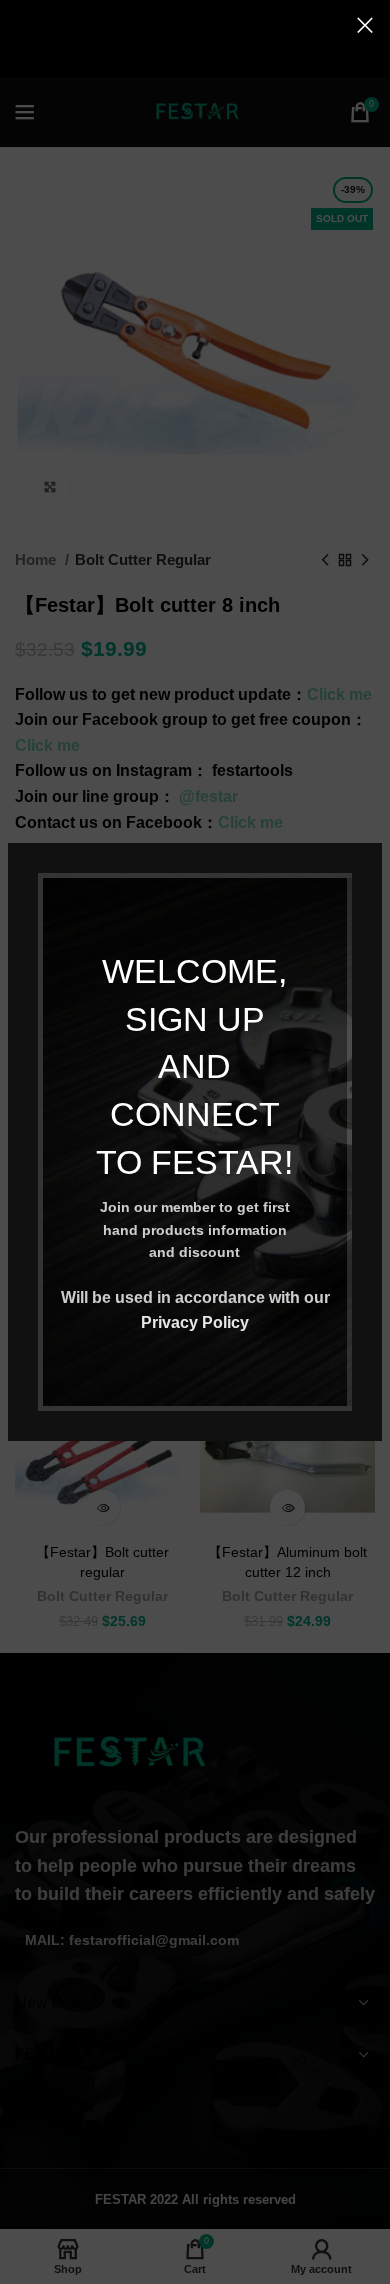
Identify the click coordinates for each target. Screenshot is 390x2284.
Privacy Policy (195, 1322)
